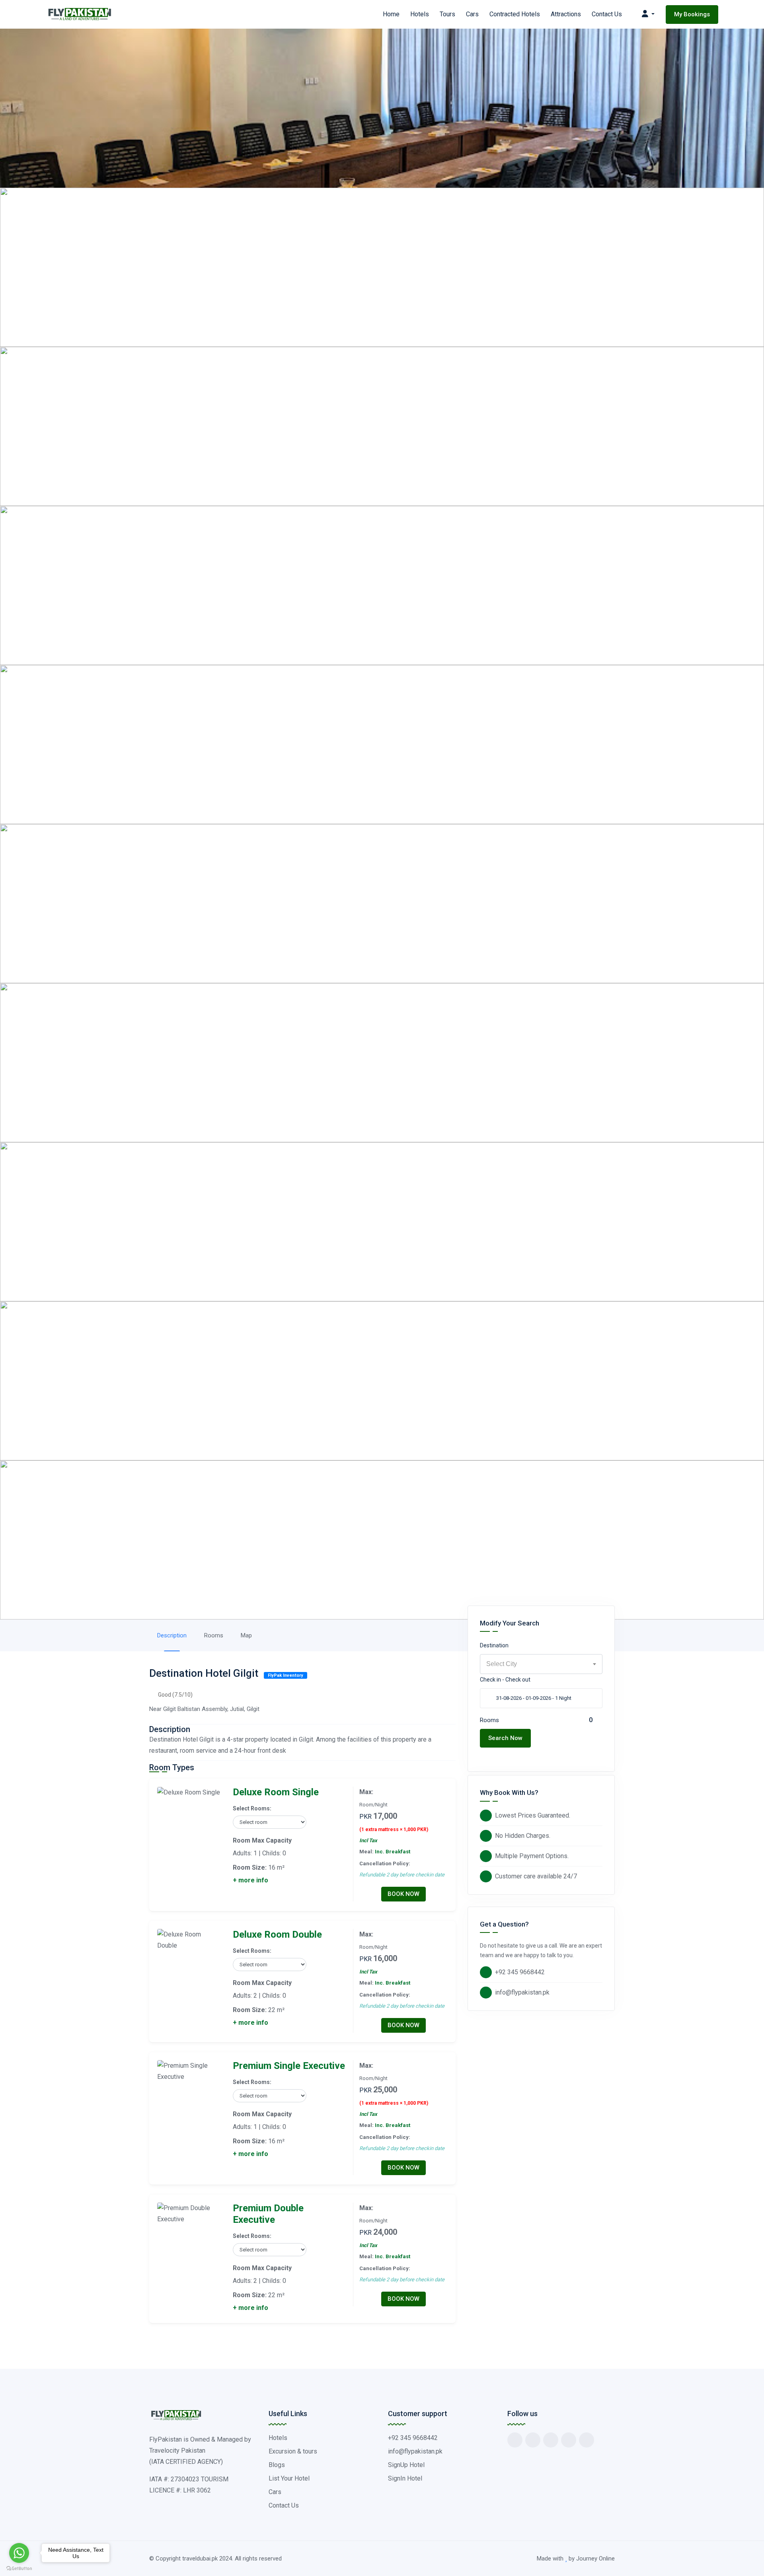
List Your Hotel (289, 2478)
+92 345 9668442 (520, 1972)
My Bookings (692, 14)
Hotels (420, 14)
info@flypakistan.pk (522, 1992)
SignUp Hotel (406, 2465)
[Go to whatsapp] (19, 2553)
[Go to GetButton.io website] (19, 2568)
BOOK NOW (403, 1894)
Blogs (277, 2465)
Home (391, 14)
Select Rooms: (252, 1808)
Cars (472, 14)
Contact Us (607, 14)
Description (172, 1635)
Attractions (566, 14)
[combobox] (541, 1664)
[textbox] (541, 1664)
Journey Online (595, 2559)
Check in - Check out (505, 1680)
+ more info (250, 1880)
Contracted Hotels (515, 14)
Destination (494, 1645)
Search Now (505, 1738)
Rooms (214, 1635)
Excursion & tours (293, 2451)
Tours (447, 14)
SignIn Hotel (405, 2478)
